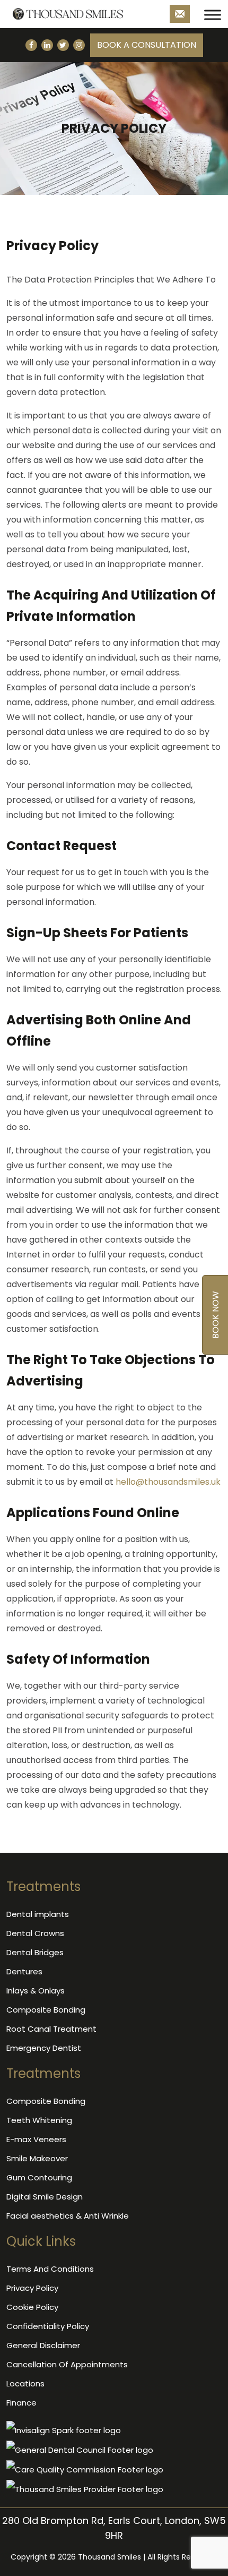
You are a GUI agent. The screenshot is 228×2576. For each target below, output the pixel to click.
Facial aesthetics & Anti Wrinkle (68, 2216)
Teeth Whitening (39, 2120)
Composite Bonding (46, 2010)
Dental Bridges (35, 1952)
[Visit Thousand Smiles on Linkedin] (47, 45)
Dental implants (38, 1914)
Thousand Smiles (109, 2557)
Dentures (24, 1971)
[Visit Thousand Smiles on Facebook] (31, 45)
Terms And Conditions (50, 2269)
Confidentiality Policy (48, 2326)
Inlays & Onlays (36, 1991)
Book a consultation (147, 45)
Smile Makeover (37, 2158)
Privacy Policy (32, 2288)
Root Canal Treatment (51, 2029)
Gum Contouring (39, 2177)
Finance (21, 2403)
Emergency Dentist (44, 2048)
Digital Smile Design (45, 2197)
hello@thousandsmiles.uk (168, 1482)
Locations (25, 2384)
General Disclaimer (43, 2345)
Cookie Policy (32, 2307)
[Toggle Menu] (213, 15)
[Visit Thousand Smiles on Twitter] (63, 45)
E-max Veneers (36, 2139)
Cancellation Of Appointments (67, 2364)
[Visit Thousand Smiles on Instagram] (79, 45)
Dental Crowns (35, 1933)
